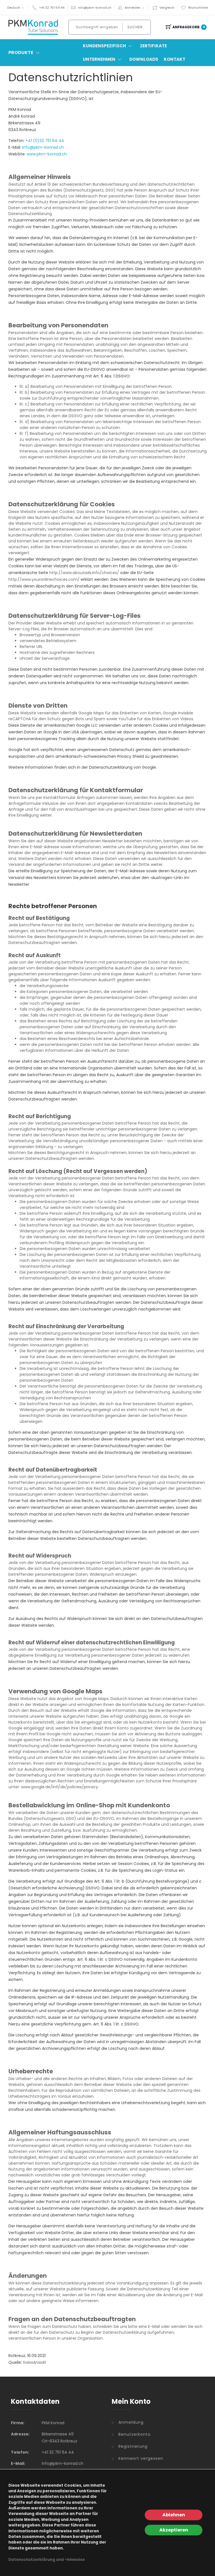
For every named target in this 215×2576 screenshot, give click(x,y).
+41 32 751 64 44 (52, 8)
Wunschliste (198, 8)
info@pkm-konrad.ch (95, 8)
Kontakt (175, 59)
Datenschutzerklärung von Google (122, 767)
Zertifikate (153, 46)
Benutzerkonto (135, 2434)
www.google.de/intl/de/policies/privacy (59, 1787)
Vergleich (167, 8)
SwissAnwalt (35, 2362)
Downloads (144, 59)
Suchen (135, 27)
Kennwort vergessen (141, 2458)
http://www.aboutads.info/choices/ (84, 573)
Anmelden (133, 8)
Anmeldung (131, 2422)
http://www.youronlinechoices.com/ (44, 579)
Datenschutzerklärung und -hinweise (47, 2560)
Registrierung (133, 2446)
